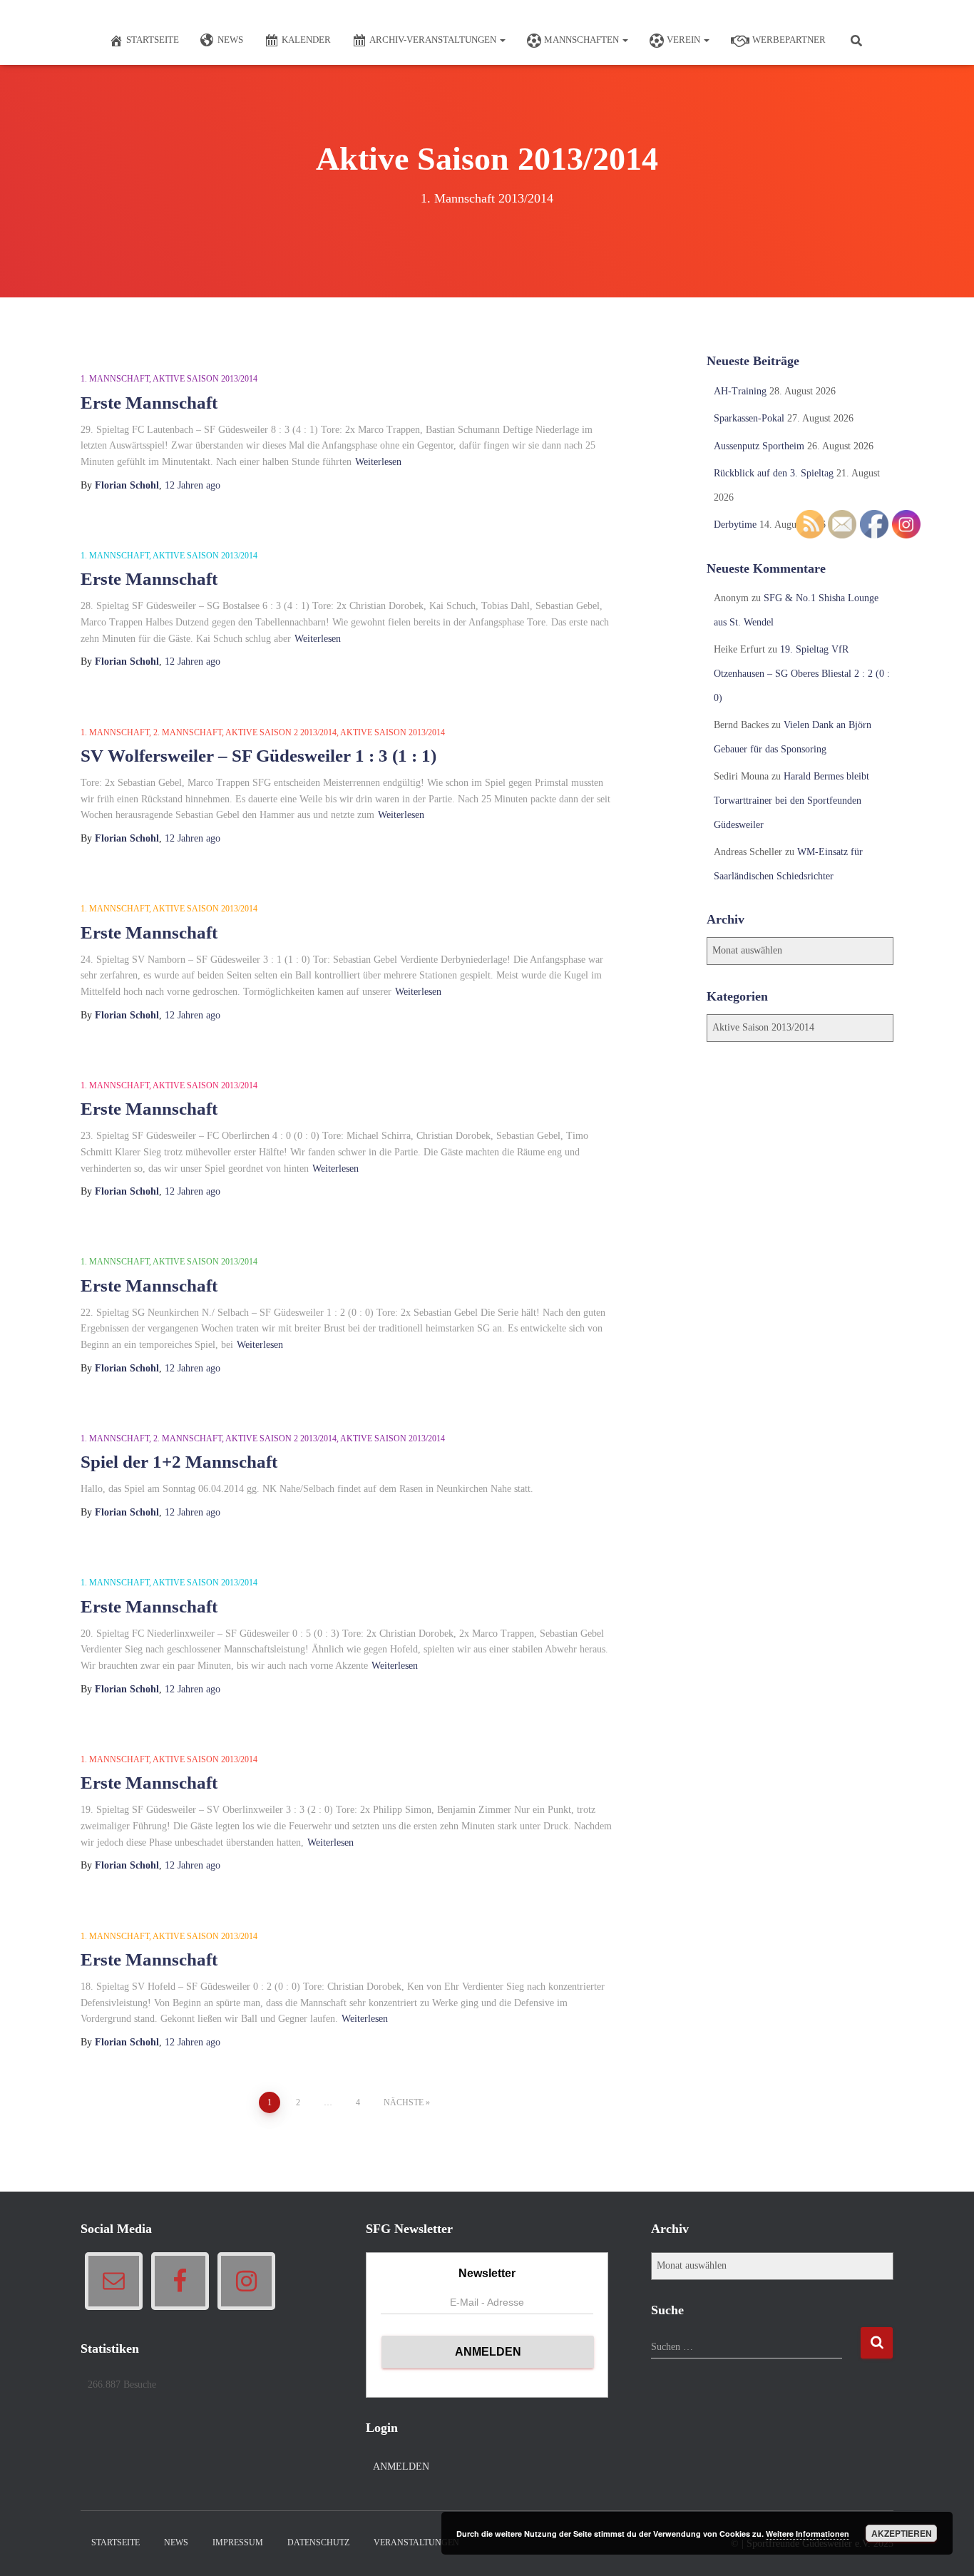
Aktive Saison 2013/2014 (205, 379)
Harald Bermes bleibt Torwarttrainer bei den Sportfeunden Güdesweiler (791, 800)
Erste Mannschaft (149, 403)
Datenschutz (318, 2542)
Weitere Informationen (808, 2534)
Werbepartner (789, 40)
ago (193, 485)
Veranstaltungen (416, 2542)
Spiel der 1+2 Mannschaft (179, 1462)
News (230, 40)
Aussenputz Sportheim (759, 446)
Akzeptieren (902, 2533)
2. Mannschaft (188, 732)
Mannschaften (583, 40)
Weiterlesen (378, 462)
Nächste (404, 2102)
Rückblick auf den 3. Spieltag (774, 473)
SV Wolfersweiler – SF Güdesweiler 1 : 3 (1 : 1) (258, 756)
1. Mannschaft (115, 379)
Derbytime (735, 525)
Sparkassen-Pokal (749, 418)
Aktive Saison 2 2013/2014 (281, 732)
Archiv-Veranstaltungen (434, 40)
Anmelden (401, 2467)
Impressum (238, 2542)
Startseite (153, 40)
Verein (685, 40)
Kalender (306, 40)
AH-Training (740, 391)
